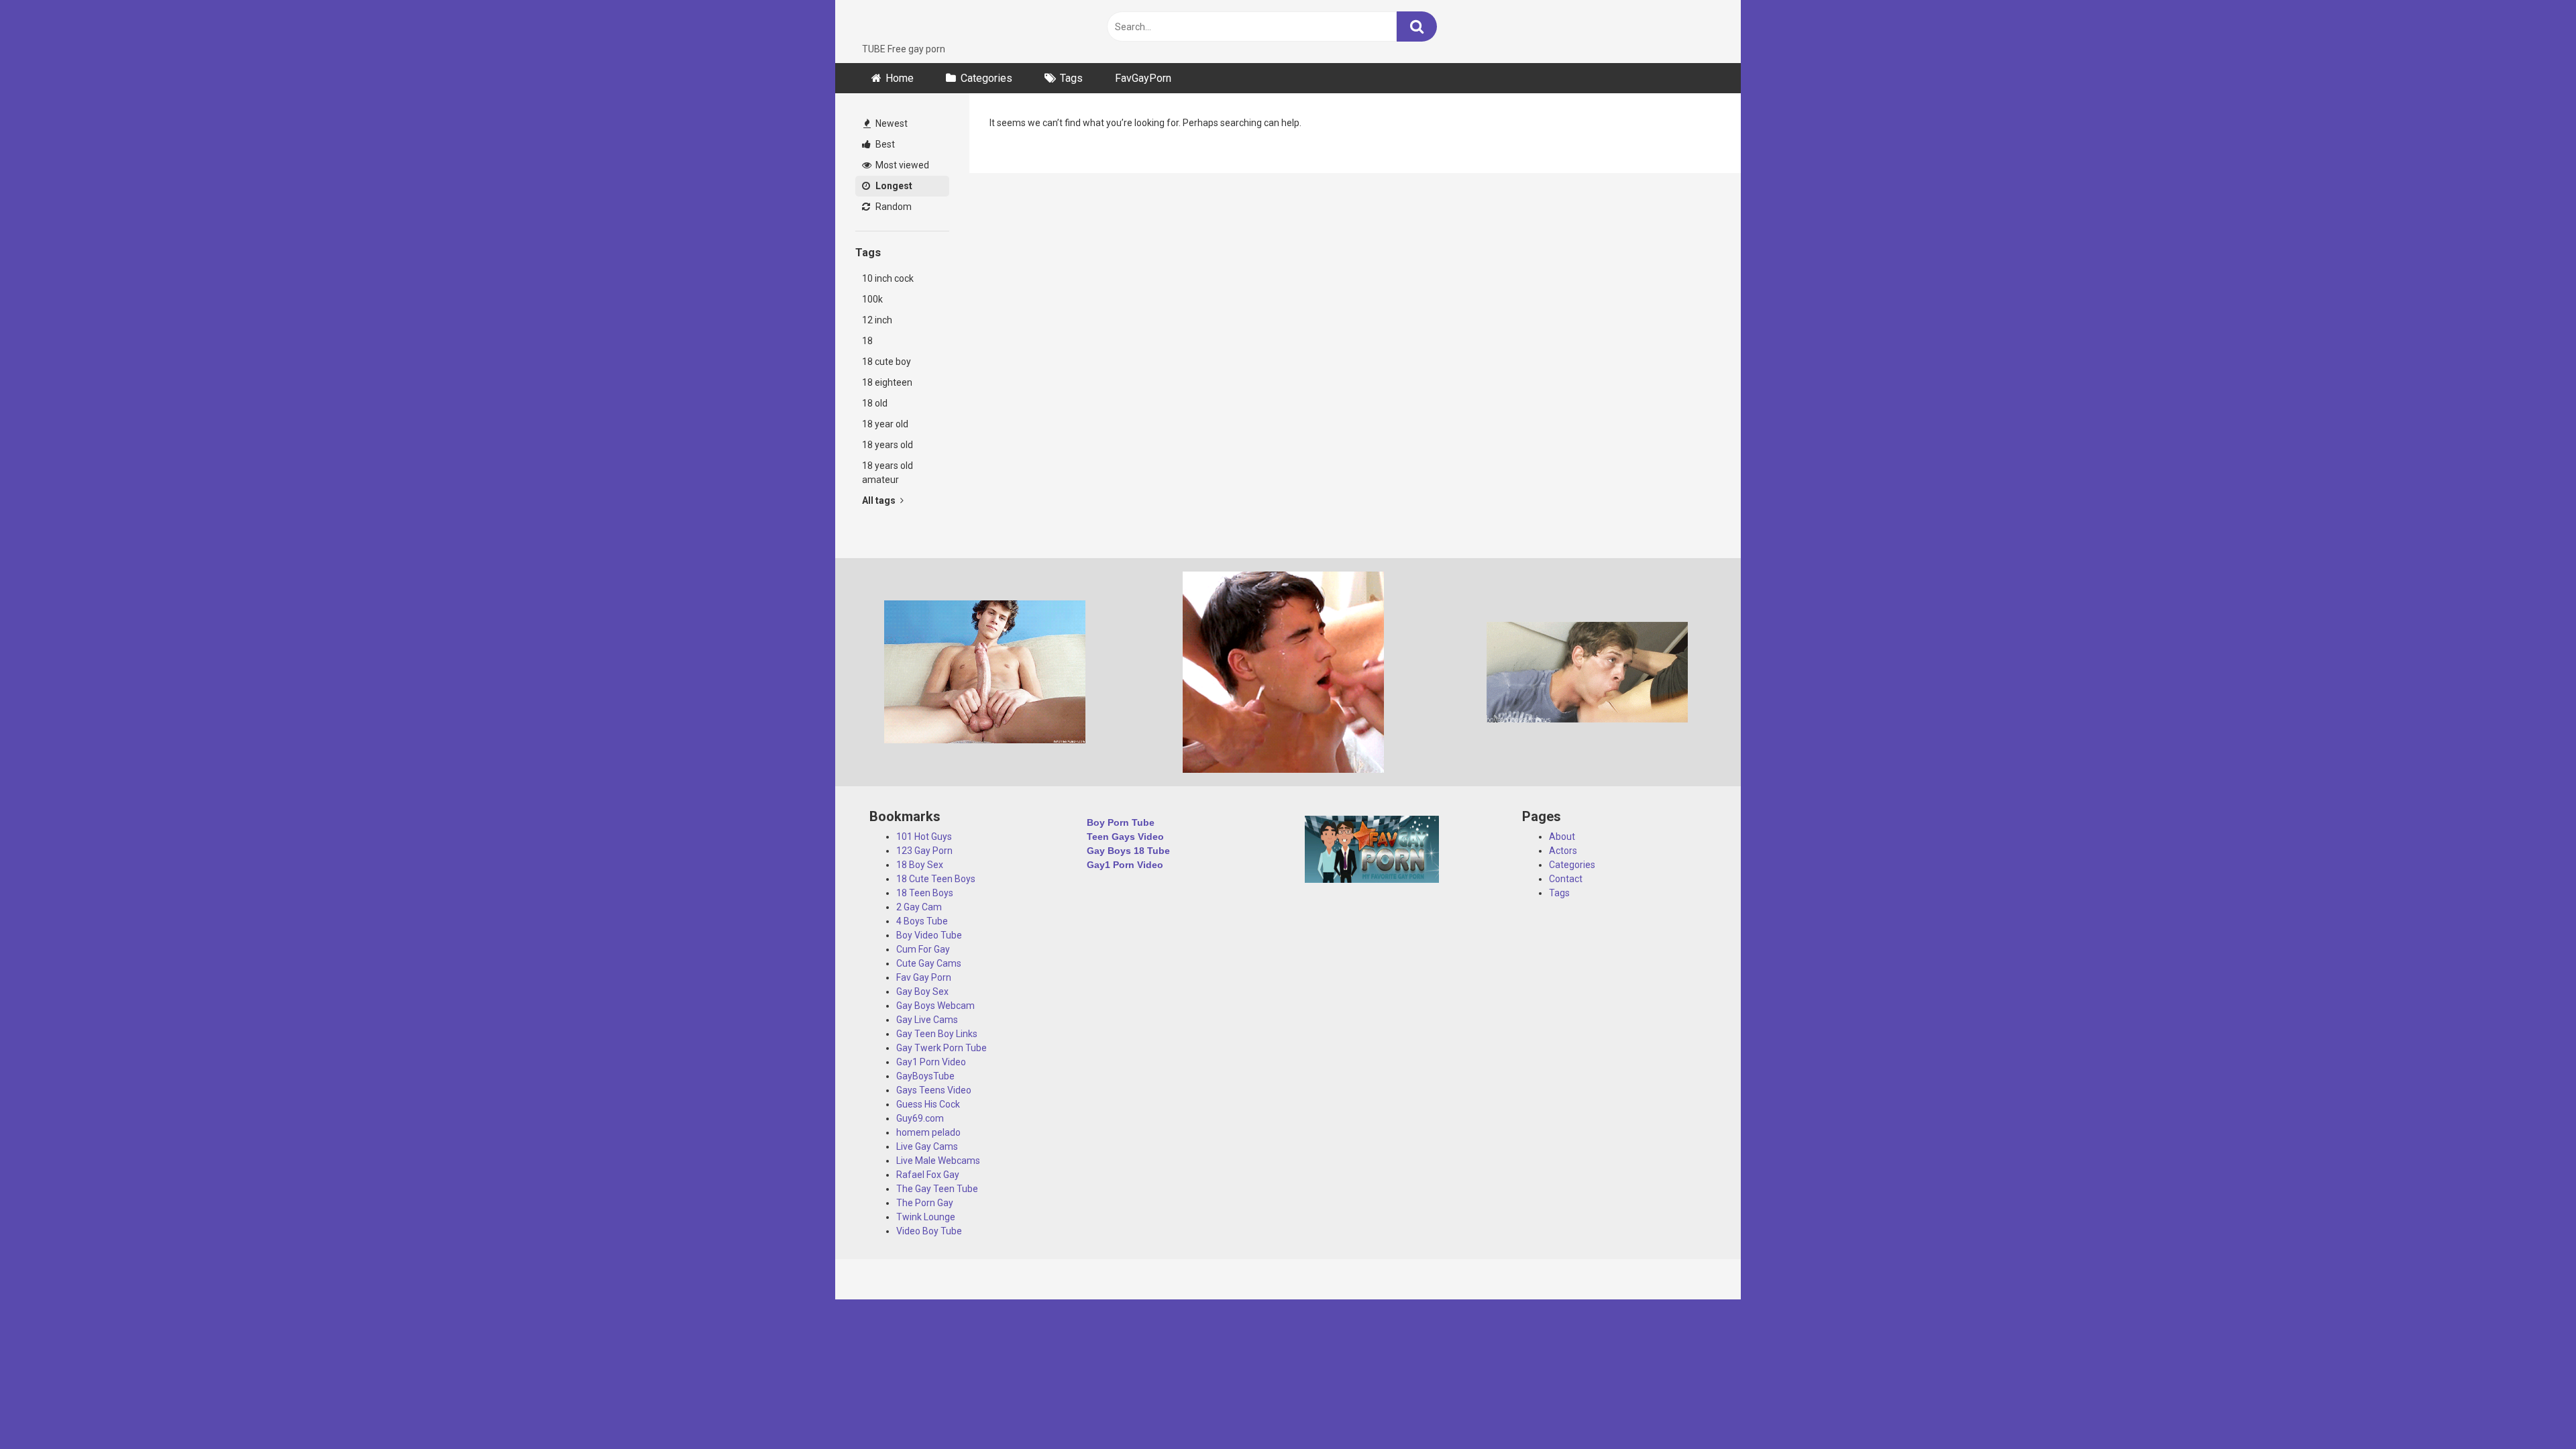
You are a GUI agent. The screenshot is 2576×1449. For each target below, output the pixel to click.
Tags (1071, 78)
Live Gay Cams (927, 1146)
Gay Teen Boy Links (937, 1034)
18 (867, 341)
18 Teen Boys (925, 893)
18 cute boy (887, 362)
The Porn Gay (925, 1203)
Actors (1563, 851)
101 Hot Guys (924, 837)
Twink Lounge (926, 1217)
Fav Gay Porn (924, 977)
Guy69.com (920, 1118)
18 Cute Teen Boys (936, 879)
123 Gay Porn (924, 851)
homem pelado (928, 1132)
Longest (893, 186)
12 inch (877, 320)
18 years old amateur (888, 473)
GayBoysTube (925, 1076)
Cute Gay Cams (929, 963)
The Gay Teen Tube (937, 1189)
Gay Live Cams (927, 1020)
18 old (875, 403)
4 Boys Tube (922, 921)
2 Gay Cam (919, 907)
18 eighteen (887, 382)
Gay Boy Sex (922, 991)
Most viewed (901, 165)
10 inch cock (888, 278)
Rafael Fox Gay (928, 1175)
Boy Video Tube (929, 935)
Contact (1566, 879)
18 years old (888, 445)
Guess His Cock (928, 1104)
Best (884, 144)
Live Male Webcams (938, 1161)
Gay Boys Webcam (935, 1006)
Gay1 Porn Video (931, 1062)
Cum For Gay (923, 949)
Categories (986, 78)
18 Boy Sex (920, 865)
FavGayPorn (1143, 78)
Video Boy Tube (929, 1231)
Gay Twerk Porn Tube (942, 1048)
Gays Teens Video (934, 1090)
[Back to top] (2531, 1408)
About (1562, 837)
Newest (891, 123)
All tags (880, 500)
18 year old (885, 424)
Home (900, 78)
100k (872, 299)
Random (893, 207)
